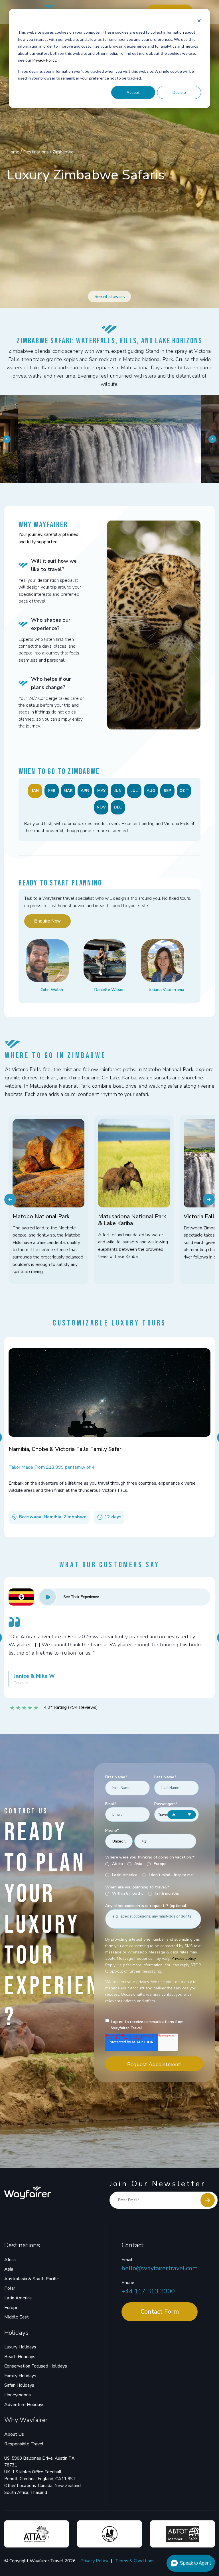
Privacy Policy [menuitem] (94, 2561)
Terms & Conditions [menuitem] (135, 2561)
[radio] (114, 1864)
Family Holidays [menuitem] (20, 2376)
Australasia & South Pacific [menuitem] (31, 2279)
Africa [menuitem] (10, 2260)
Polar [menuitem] (10, 2288)
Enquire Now (47, 921)
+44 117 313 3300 (148, 2291)
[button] (7, 439)
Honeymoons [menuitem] (18, 2395)
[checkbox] (153, 1870)
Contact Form (160, 2312)
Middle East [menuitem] (17, 2317)
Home (14, 152)
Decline (179, 92)
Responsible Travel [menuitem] (24, 2444)
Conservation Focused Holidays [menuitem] (36, 2366)
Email (127, 2260)
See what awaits (110, 296)
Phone (128, 2283)
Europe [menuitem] (11, 2308)
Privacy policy (183, 1958)
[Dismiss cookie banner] (199, 22)
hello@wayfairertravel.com (160, 2268)
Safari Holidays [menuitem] (19, 2385)
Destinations (36, 152)
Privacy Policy (44, 60)
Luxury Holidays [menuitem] (20, 2347)
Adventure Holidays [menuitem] (24, 2405)
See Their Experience (81, 1597)
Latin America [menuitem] (18, 2298)
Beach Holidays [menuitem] (20, 2357)
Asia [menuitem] (9, 2269)
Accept (133, 92)
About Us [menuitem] (14, 2434)
